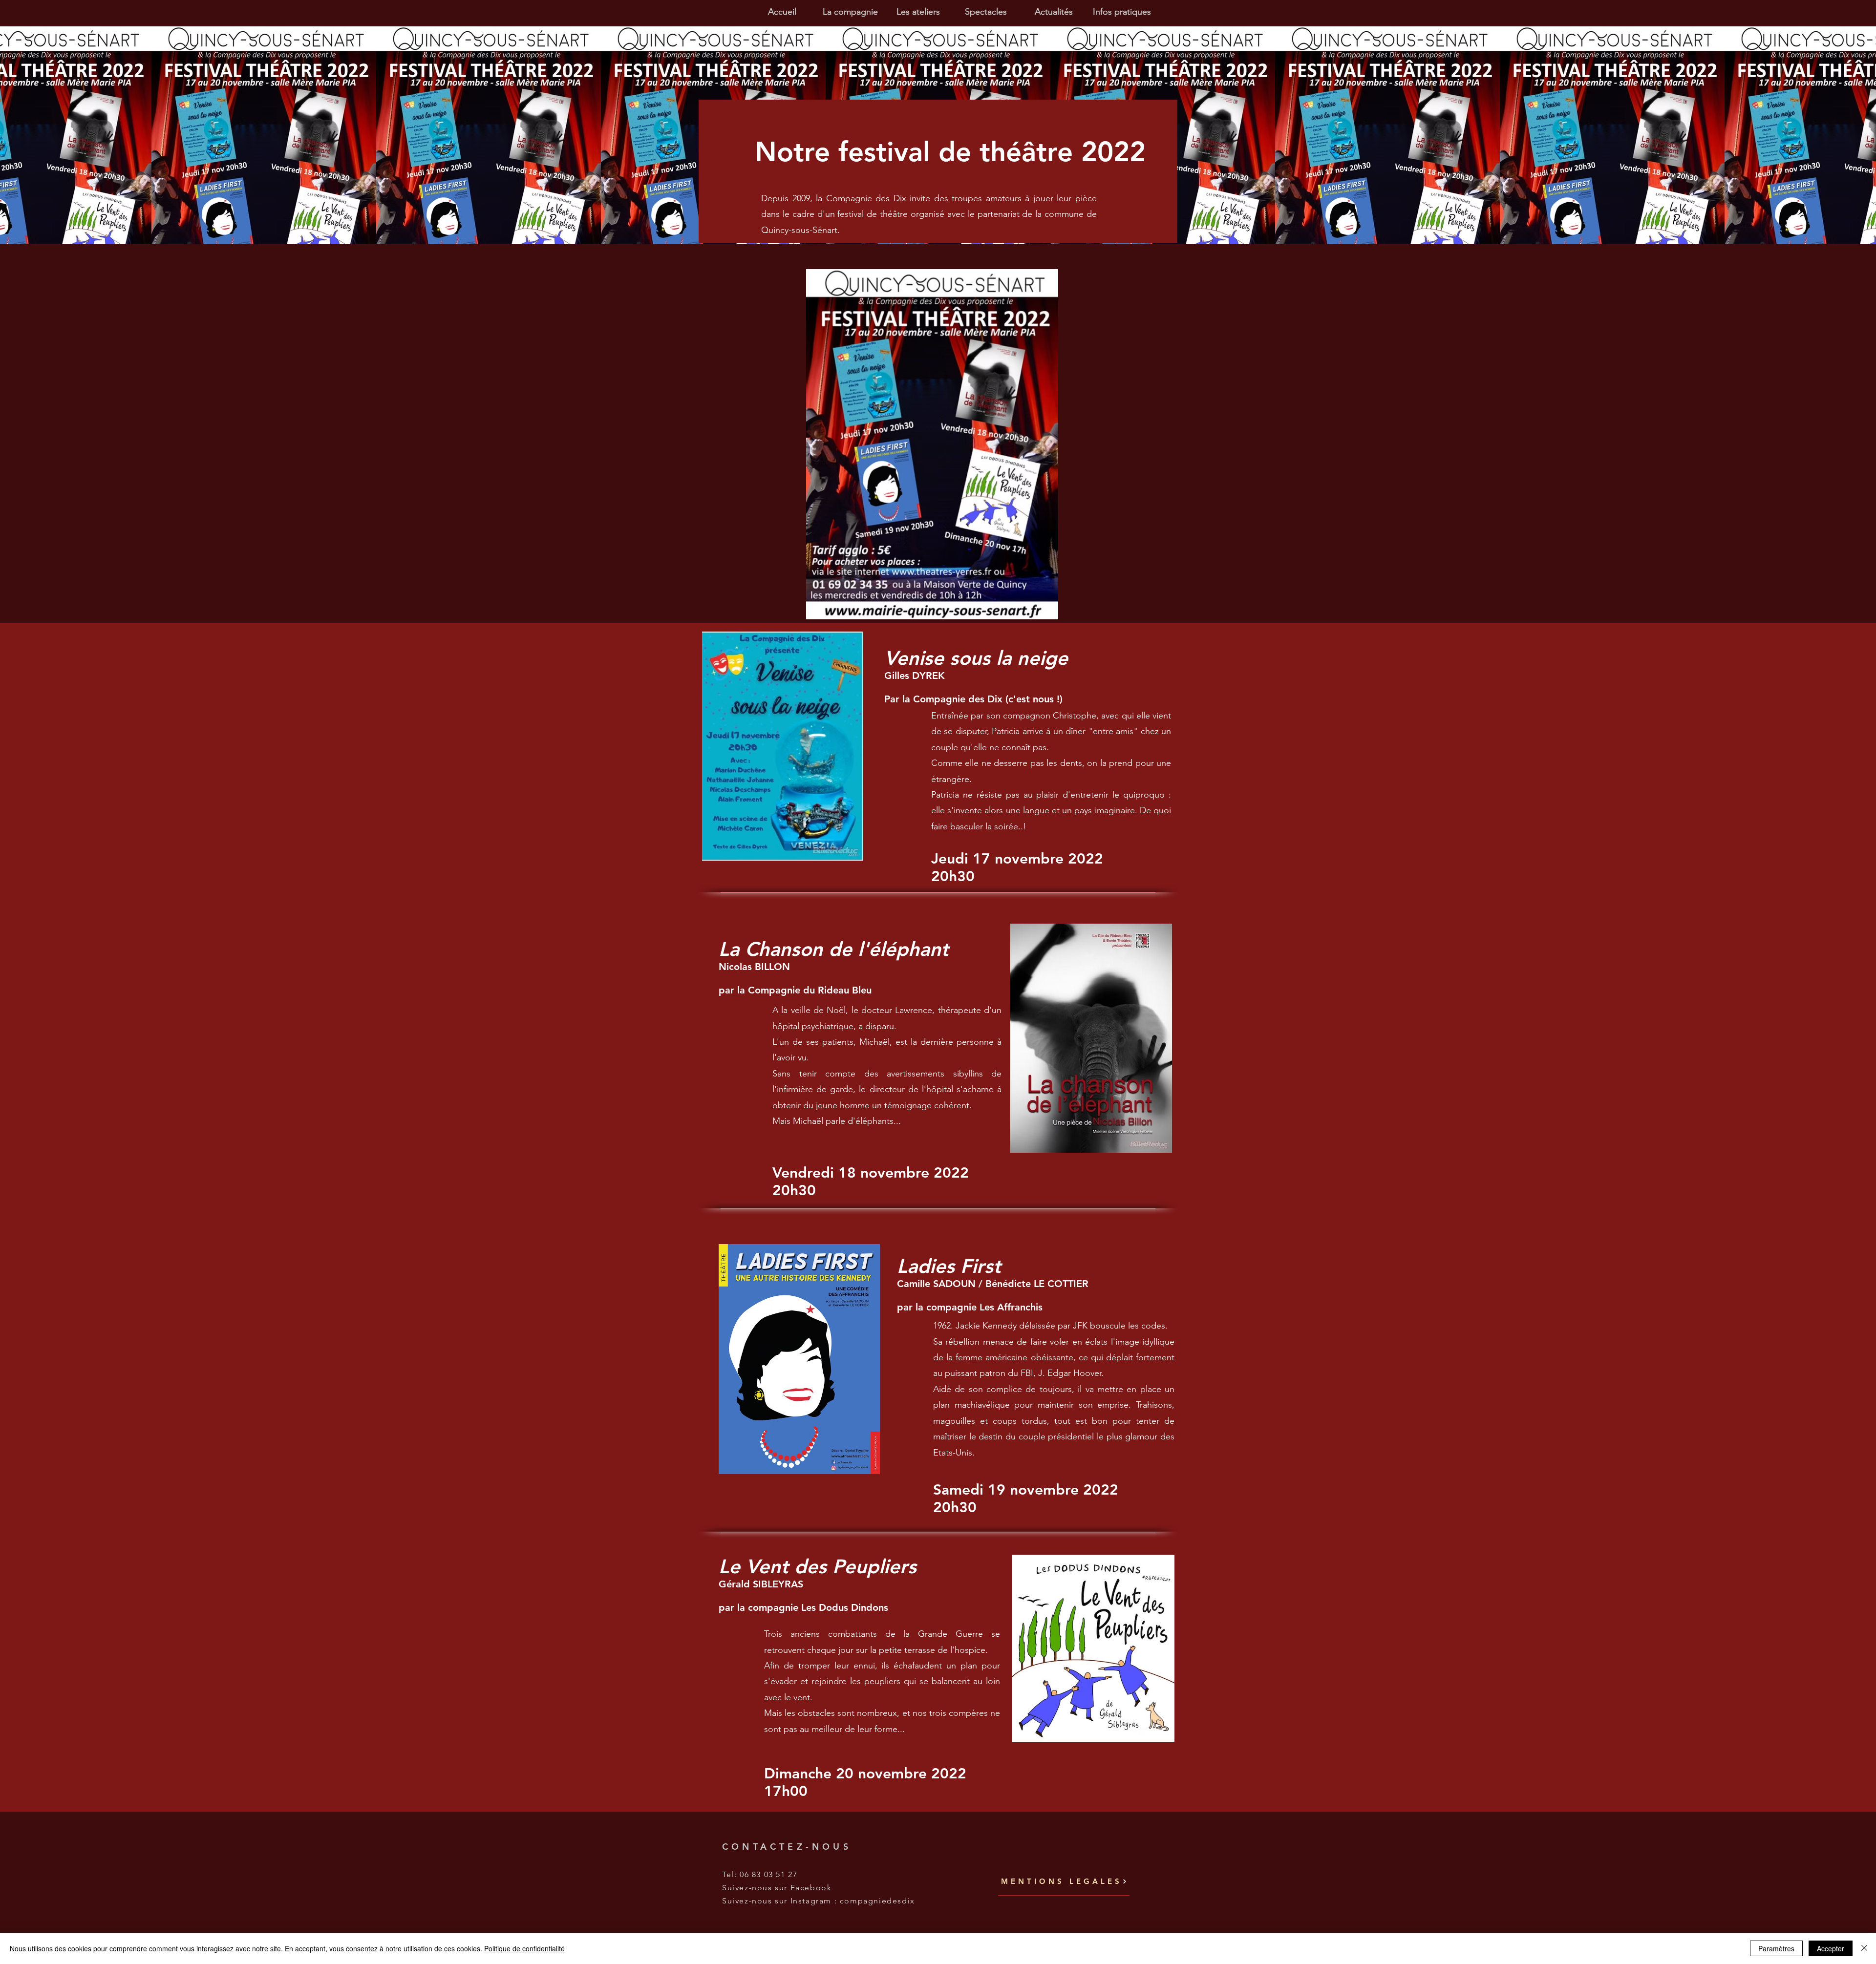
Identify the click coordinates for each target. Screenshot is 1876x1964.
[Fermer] (1864, 1948)
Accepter (1831, 1948)
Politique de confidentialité (524, 1948)
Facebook (811, 1888)
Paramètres (1776, 1948)
